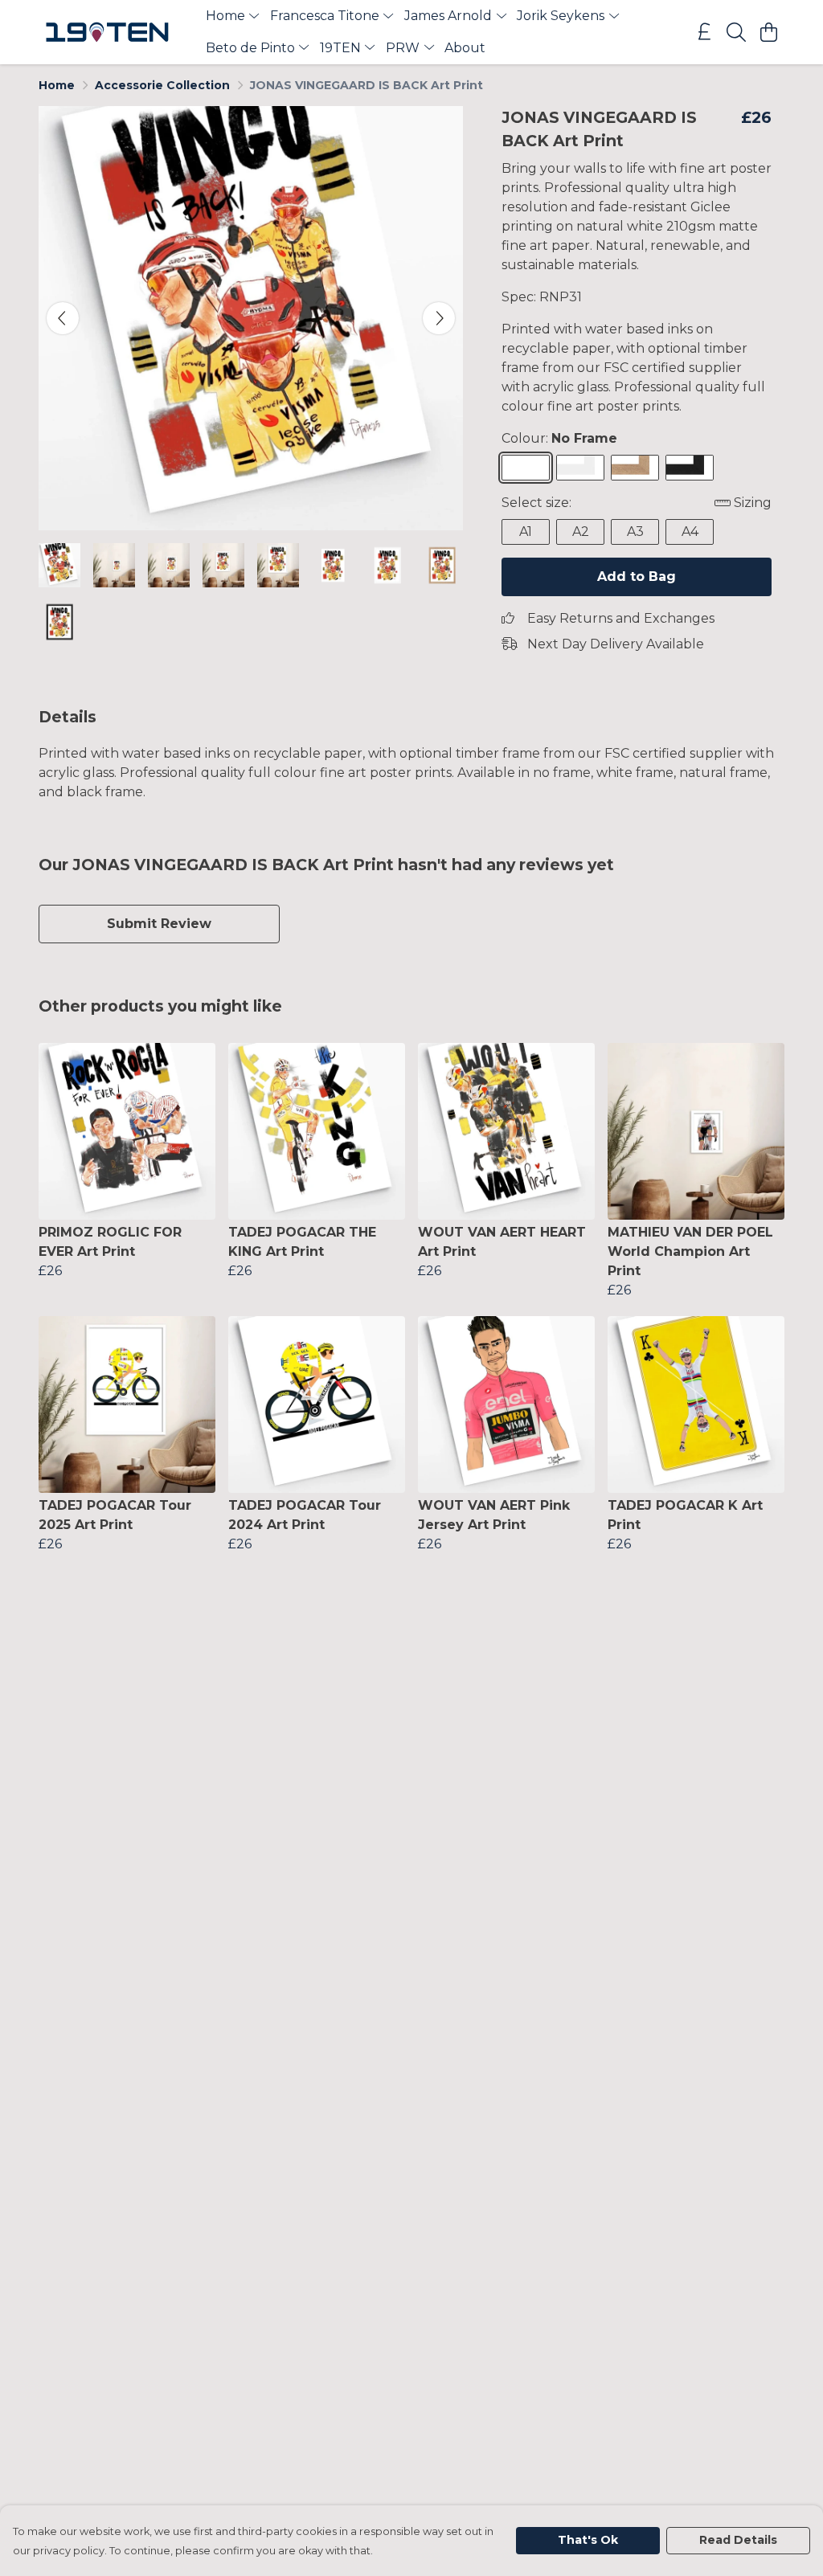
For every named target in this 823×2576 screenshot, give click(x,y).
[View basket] (768, 32)
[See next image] (439, 318)
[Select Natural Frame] (635, 468)
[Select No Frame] (526, 468)
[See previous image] (63, 318)
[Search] (736, 32)
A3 (635, 532)
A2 (581, 532)
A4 (690, 532)
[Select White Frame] (580, 468)
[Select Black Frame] (690, 468)
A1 (526, 532)
